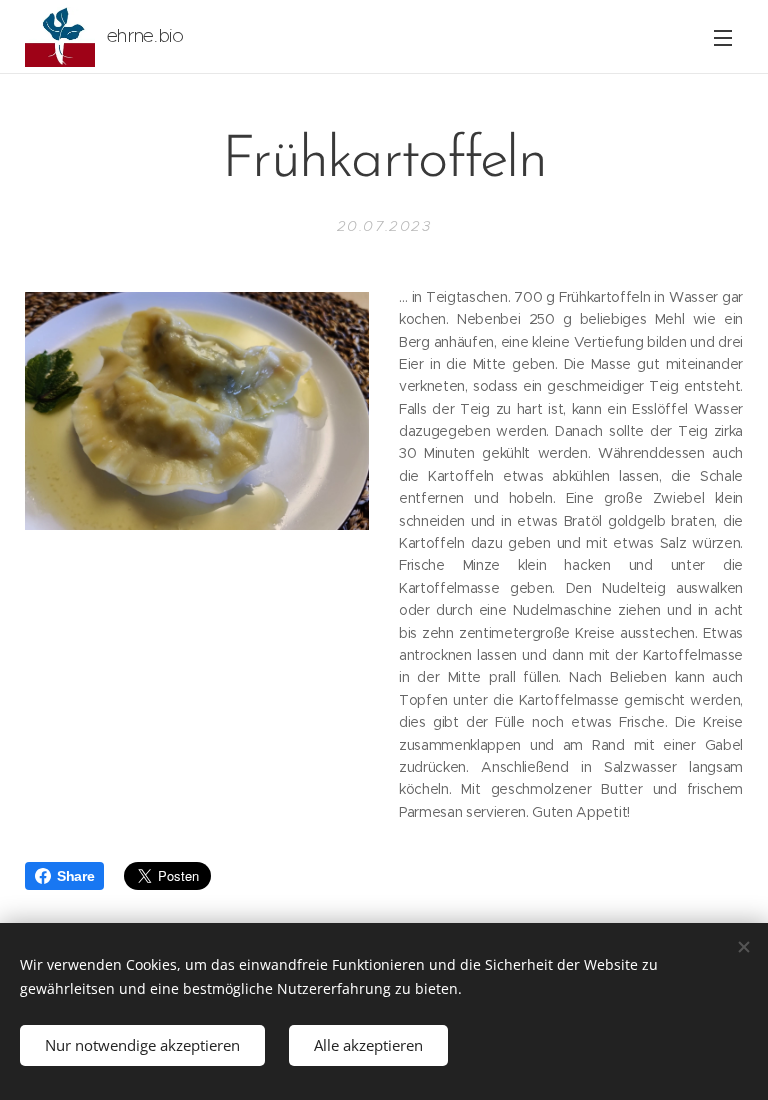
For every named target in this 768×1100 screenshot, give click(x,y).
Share (75, 876)
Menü (723, 37)
